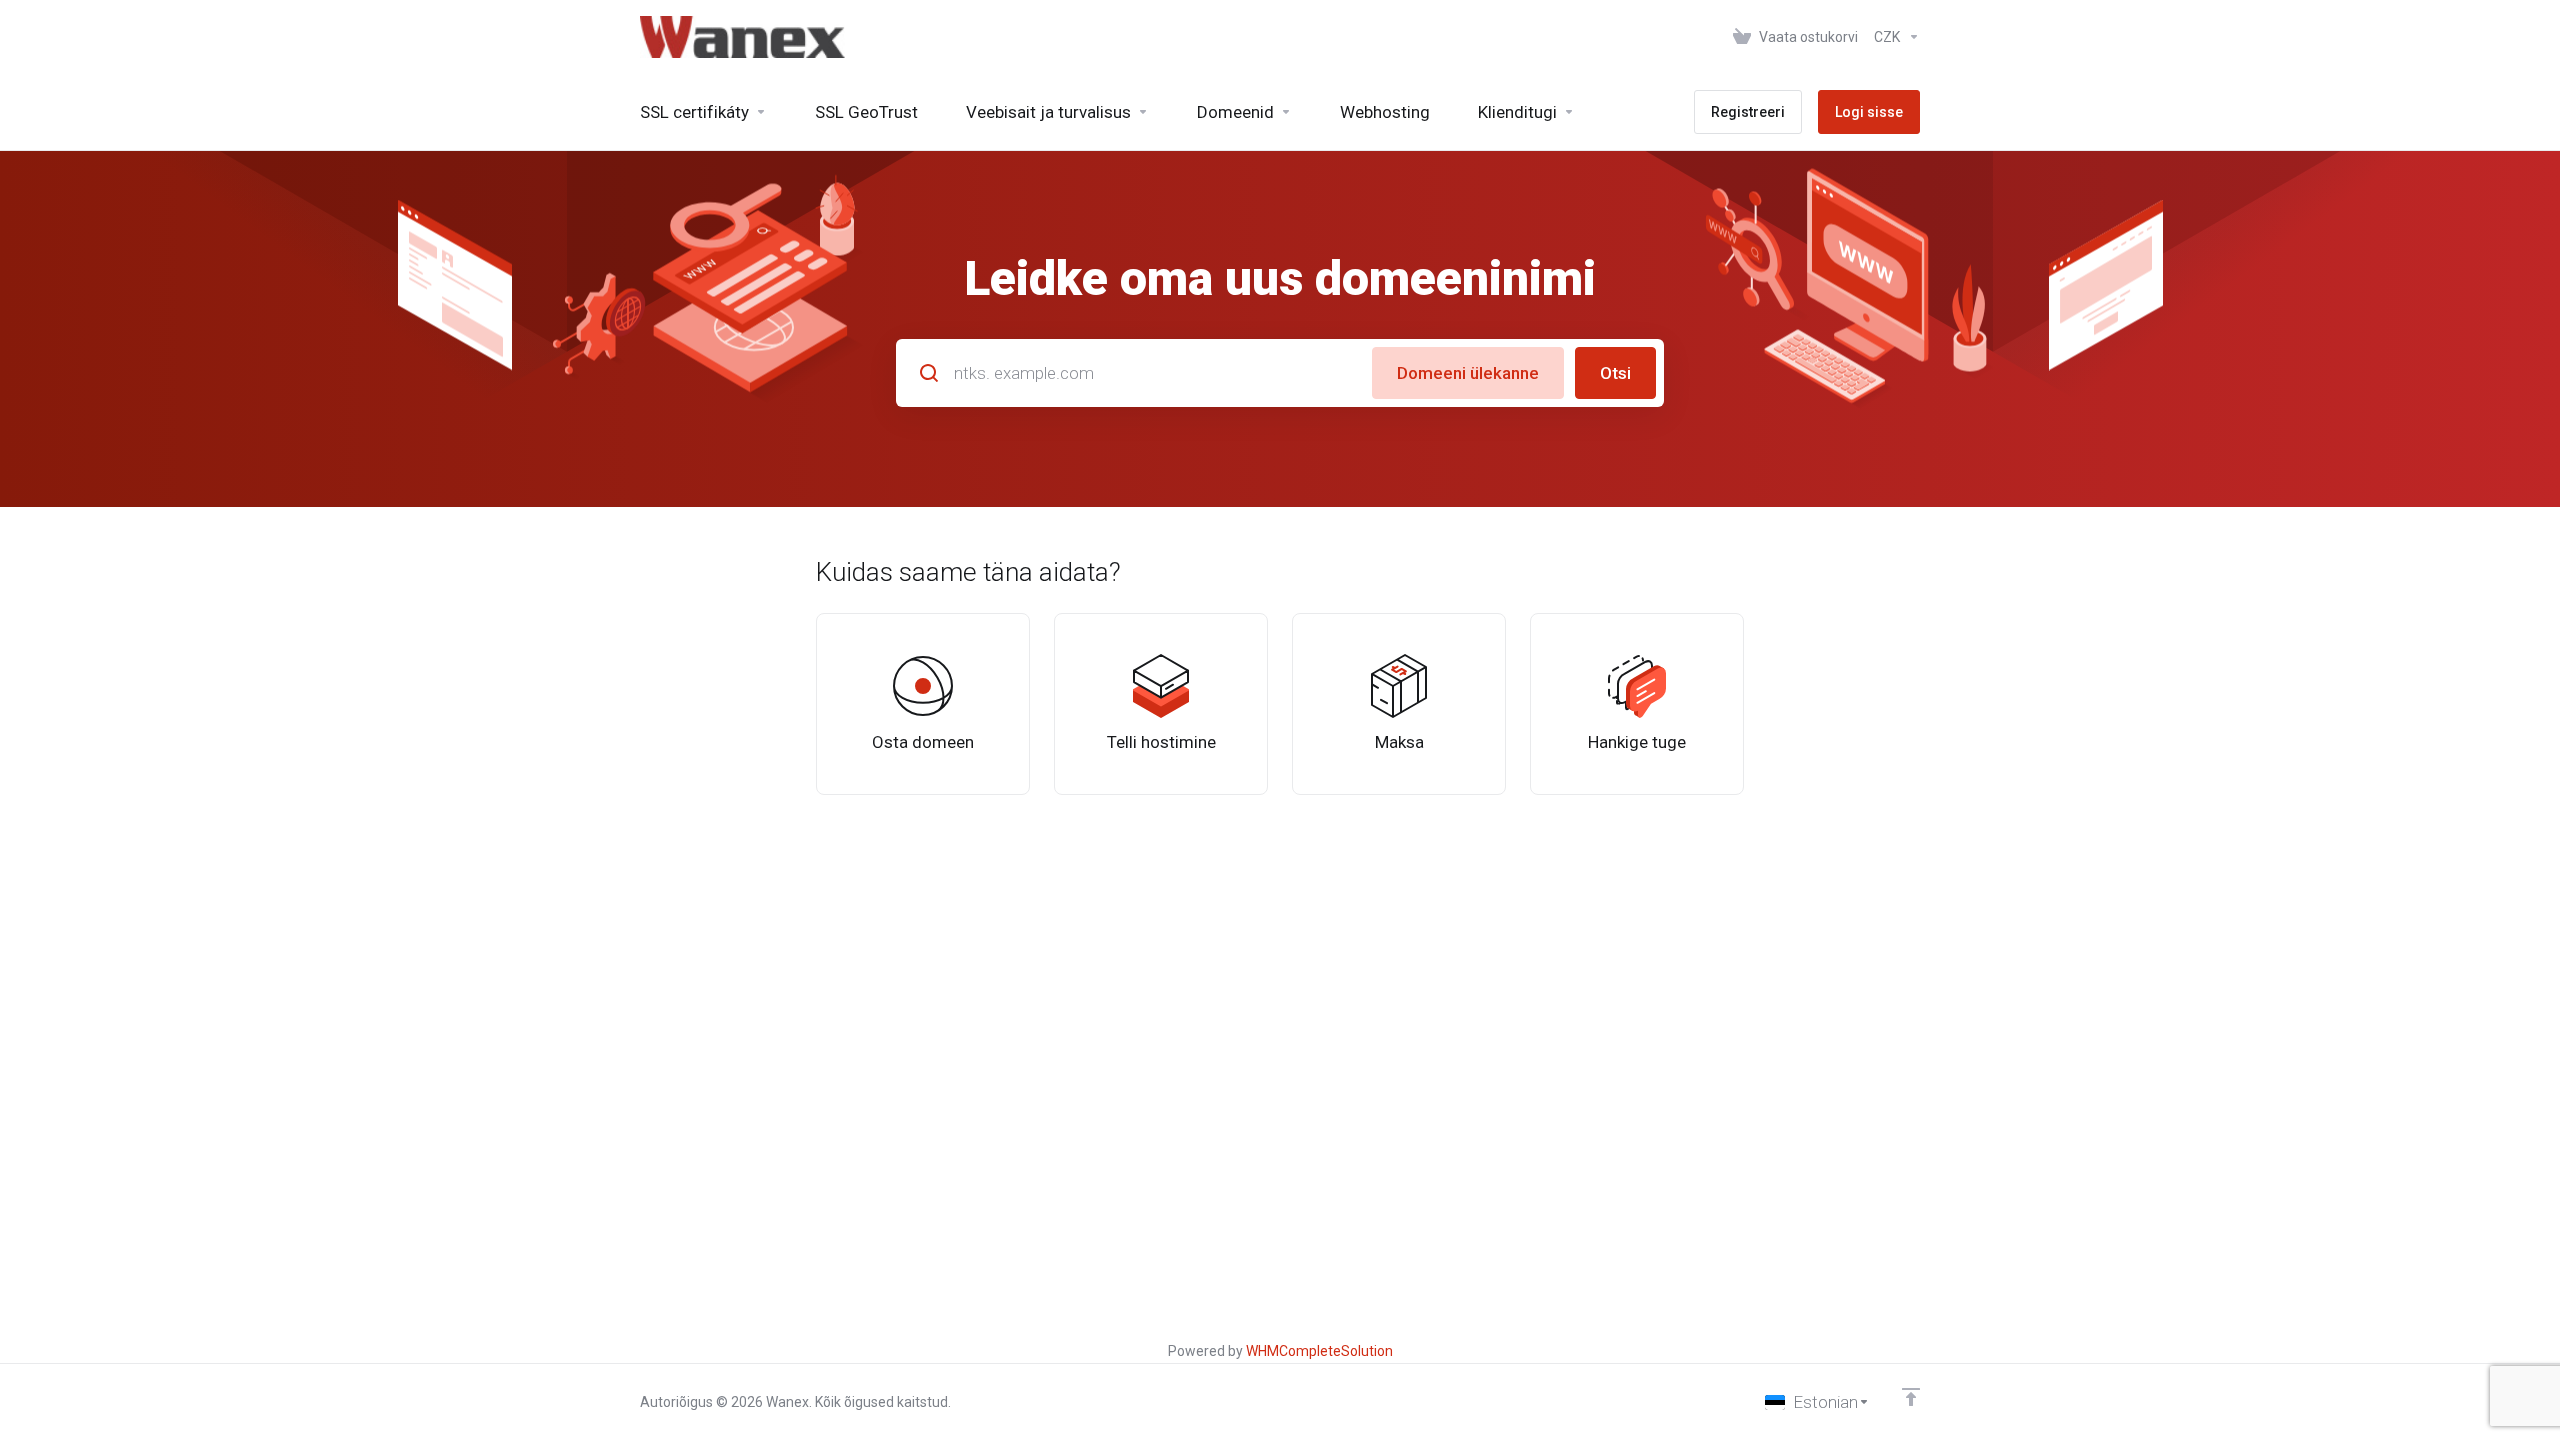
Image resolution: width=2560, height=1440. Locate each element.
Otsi (1615, 373)
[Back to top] (1911, 1397)
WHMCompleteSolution (1319, 1351)
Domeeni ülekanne (1468, 373)
